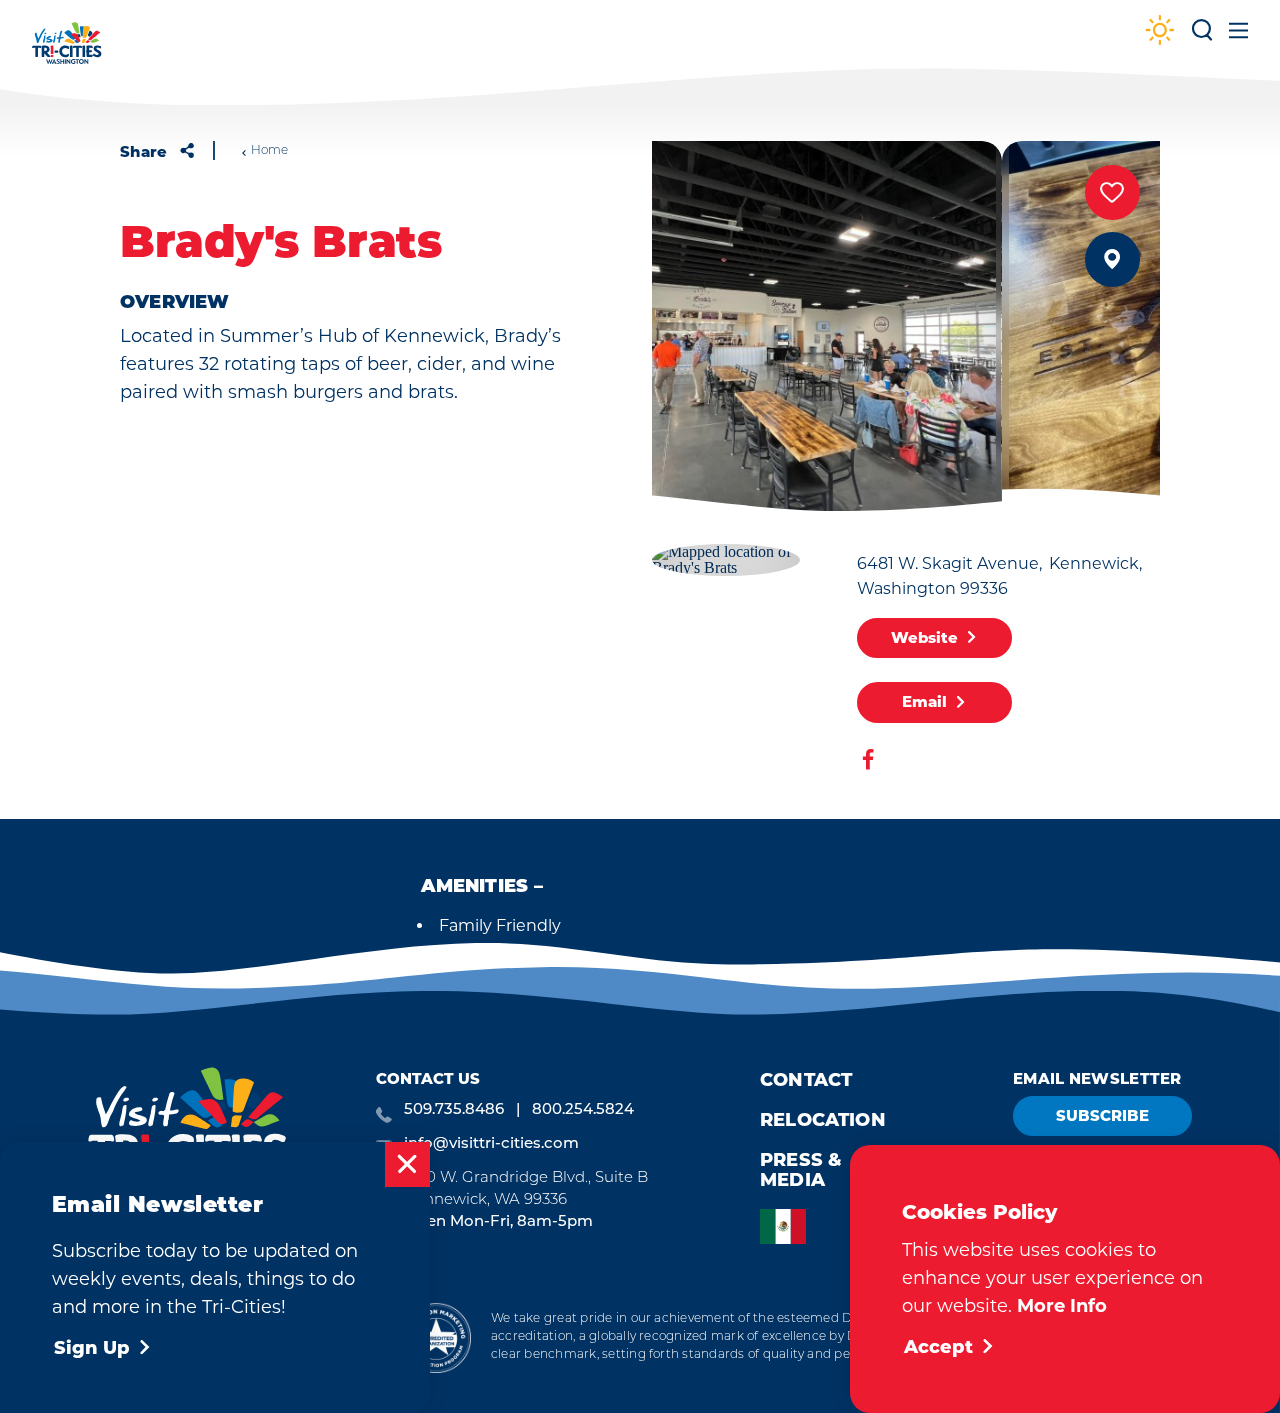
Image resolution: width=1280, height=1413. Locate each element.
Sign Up (92, 1348)
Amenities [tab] (475, 888)
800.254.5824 (583, 1110)
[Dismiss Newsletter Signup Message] (407, 1164)
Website (924, 637)
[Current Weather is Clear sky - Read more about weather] (1160, 32)
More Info (1062, 1306)
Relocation (823, 1120)
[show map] (1112, 259)
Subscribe (1102, 1115)
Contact (806, 1080)
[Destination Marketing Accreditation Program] (435, 1337)
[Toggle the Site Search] (1202, 37)
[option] (788, 1226)
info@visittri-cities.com (491, 1144)
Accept (938, 1347)
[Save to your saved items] (1112, 192)
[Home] (67, 52)
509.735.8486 (454, 1110)
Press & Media (801, 1170)
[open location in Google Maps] (726, 557)
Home (269, 151)
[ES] (788, 1226)
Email (924, 701)
